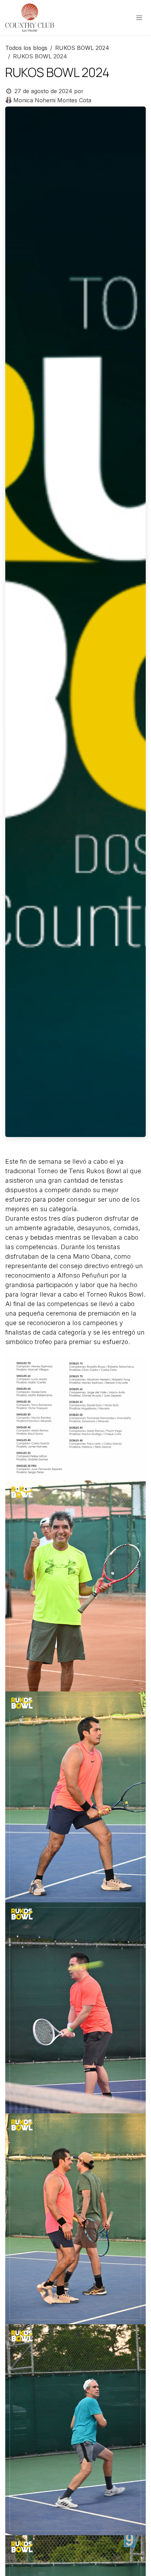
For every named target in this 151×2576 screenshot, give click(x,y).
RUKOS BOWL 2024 (82, 48)
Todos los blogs (26, 48)
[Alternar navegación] (139, 18)
